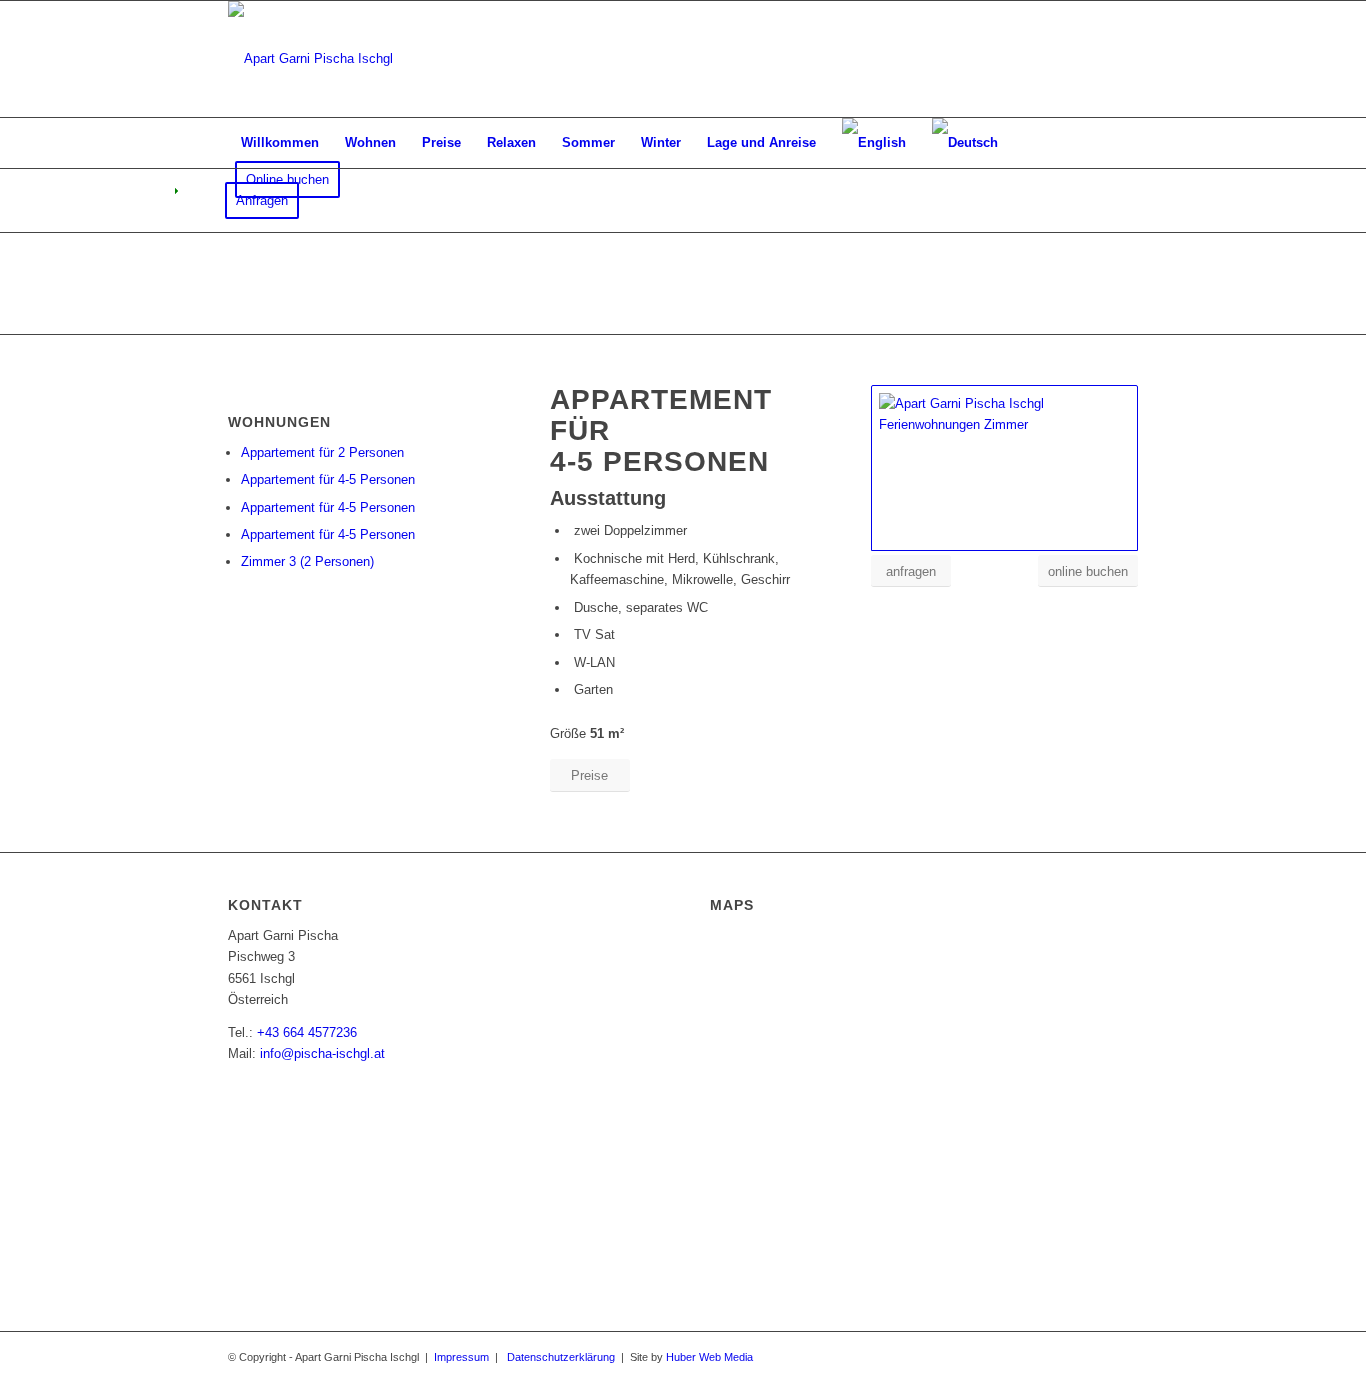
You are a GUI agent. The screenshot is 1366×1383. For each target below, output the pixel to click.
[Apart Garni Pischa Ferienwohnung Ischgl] (1004, 468)
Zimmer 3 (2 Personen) (307, 561)
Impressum (461, 1357)
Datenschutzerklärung (561, 1357)
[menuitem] (280, 143)
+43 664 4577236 (307, 1032)
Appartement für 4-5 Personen (328, 479)
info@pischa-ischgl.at (322, 1053)
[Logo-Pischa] (310, 59)
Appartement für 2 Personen (322, 452)
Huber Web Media (709, 1357)
